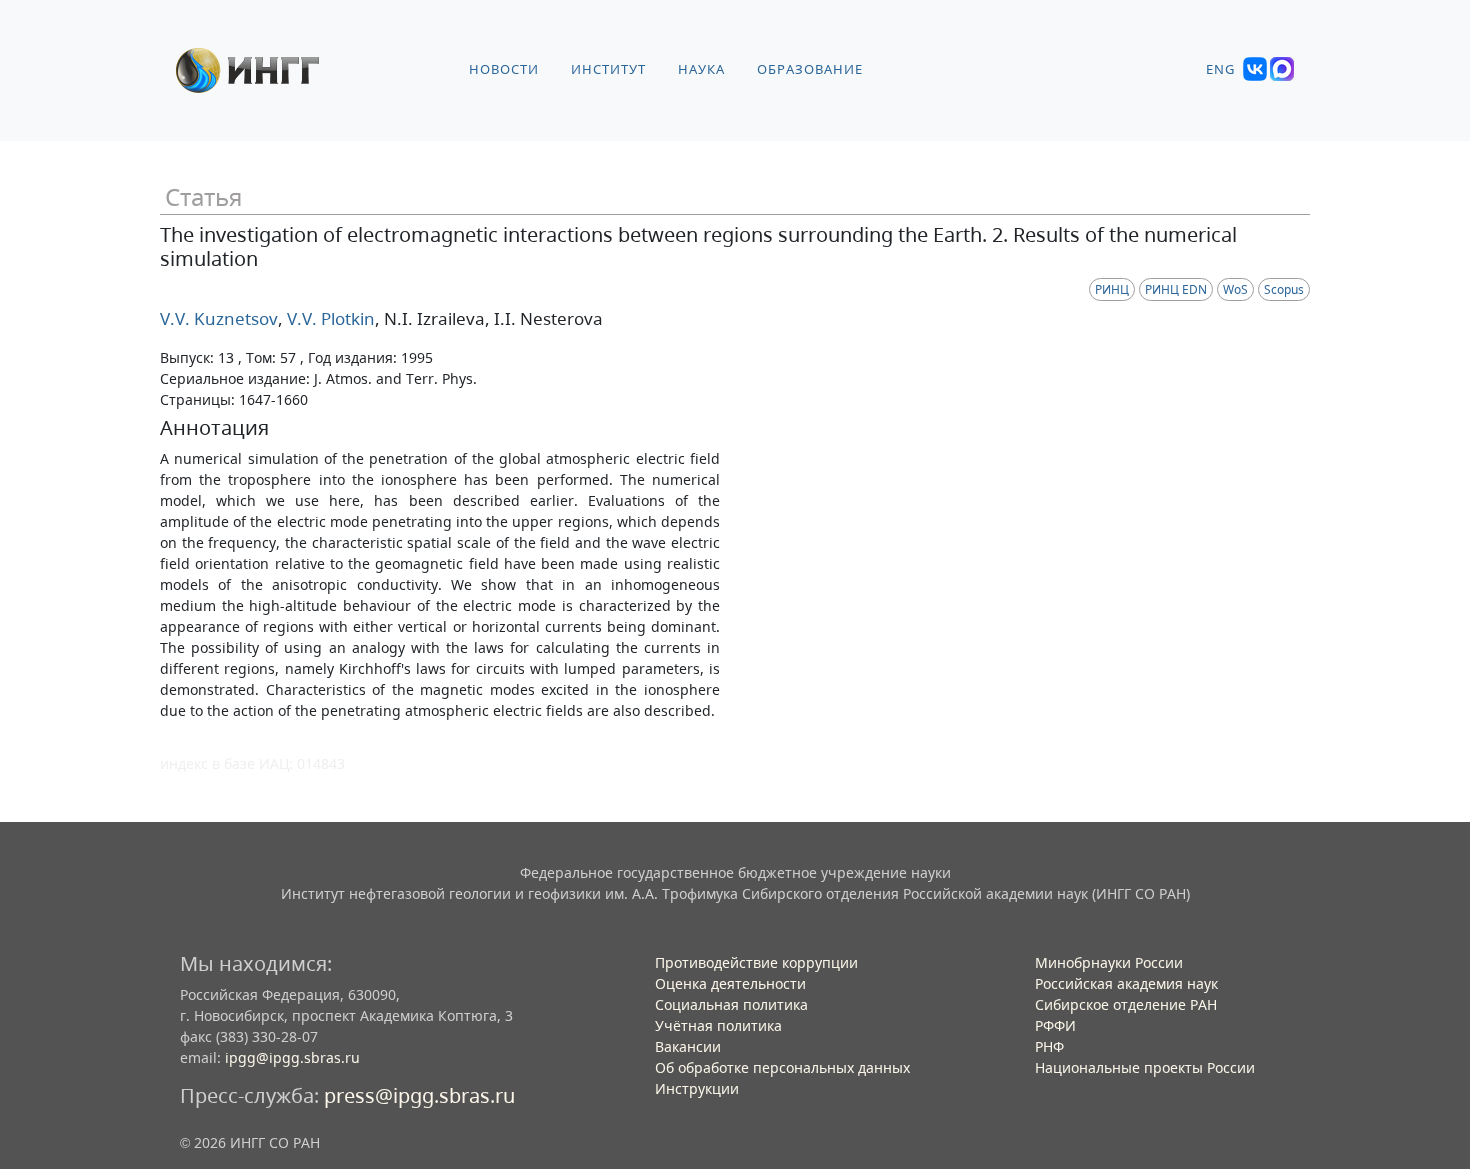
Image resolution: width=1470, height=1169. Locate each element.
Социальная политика (731, 1004)
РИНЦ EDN (1176, 289)
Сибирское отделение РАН (1126, 1004)
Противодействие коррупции (756, 962)
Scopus (1284, 289)
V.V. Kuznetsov (219, 318)
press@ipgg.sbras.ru (419, 1095)
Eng (1220, 69)
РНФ (1049, 1046)
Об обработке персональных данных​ (782, 1067)
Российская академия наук (1126, 983)
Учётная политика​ (718, 1025)
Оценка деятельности (730, 983)
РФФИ (1055, 1025)
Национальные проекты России (1145, 1067)
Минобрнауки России (1109, 962)
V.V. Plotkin (329, 318)
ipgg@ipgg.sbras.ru (292, 1057)
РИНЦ (1112, 289)
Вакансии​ (688, 1046)
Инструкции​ (697, 1088)
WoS (1235, 289)
